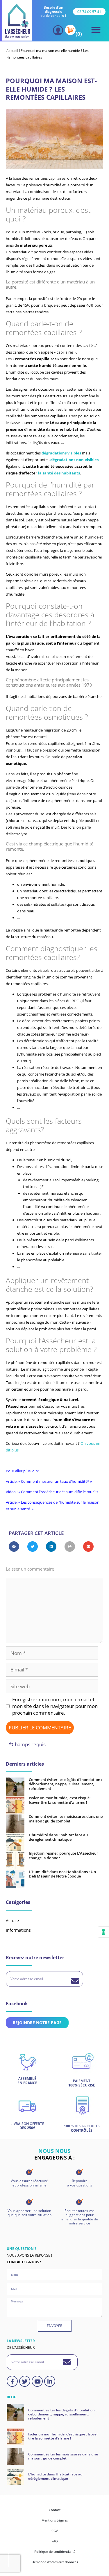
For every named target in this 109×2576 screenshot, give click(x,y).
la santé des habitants (59, 473)
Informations (18, 1930)
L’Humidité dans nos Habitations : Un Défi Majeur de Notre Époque (62, 1874)
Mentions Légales (55, 2520)
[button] (96, 30)
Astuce (12, 1921)
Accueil (12, 51)
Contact (55, 2510)
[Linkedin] (50, 2381)
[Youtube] (37, 2381)
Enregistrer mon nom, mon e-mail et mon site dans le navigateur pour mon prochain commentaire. (55, 1706)
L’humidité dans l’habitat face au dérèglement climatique (58, 1837)
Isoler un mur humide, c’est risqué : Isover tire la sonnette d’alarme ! (60, 1800)
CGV (55, 2531)
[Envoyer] (75, 1981)
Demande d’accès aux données (55, 2562)
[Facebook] (12, 2381)
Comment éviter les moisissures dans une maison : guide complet (66, 1819)
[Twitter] (25, 2381)
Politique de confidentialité (55, 2552)
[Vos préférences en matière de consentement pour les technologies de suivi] (103, 1932)
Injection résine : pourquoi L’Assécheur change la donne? (64, 1855)
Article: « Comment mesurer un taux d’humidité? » (49, 1481)
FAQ (55, 2541)
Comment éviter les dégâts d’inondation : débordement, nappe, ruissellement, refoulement (66, 1784)
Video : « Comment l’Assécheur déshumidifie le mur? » (52, 1492)
